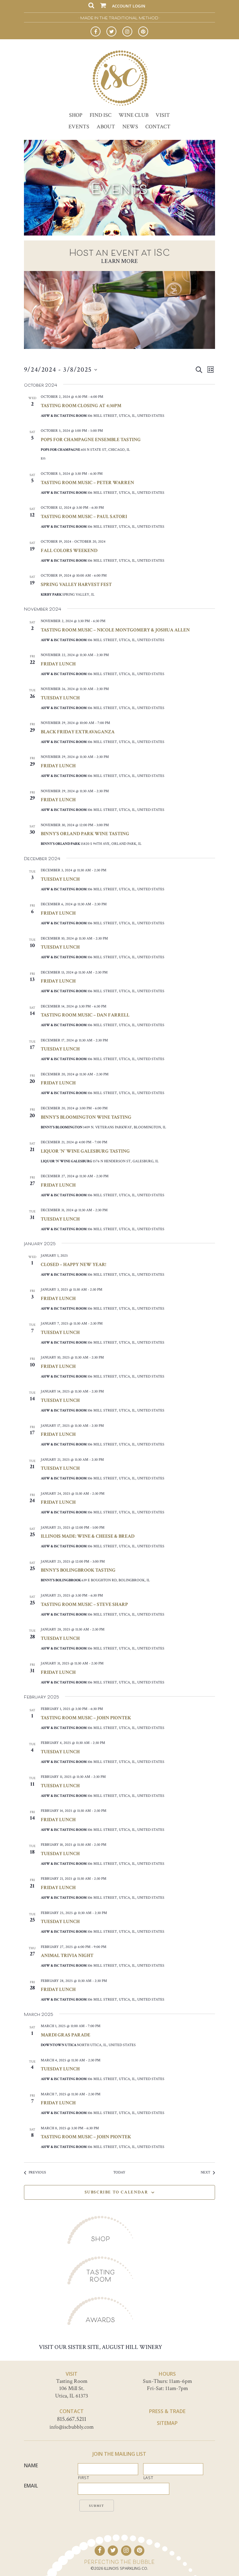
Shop (76, 115)
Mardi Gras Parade (66, 2035)
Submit (97, 2506)
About (106, 127)
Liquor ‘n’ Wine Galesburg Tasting (85, 1151)
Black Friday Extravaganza (78, 732)
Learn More (119, 261)
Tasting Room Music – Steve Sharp (84, 1605)
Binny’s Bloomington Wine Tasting (86, 1117)
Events (79, 127)
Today (119, 2172)
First (84, 2478)
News (130, 127)
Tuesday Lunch (60, 698)
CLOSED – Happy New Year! (73, 1265)
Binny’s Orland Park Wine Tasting (85, 834)
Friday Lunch (58, 664)
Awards (100, 2320)
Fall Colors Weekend (69, 551)
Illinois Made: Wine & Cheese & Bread (88, 1536)
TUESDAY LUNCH (60, 1219)
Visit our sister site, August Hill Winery (101, 2347)
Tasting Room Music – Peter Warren (87, 483)
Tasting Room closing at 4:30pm (81, 406)
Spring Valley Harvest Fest (76, 585)
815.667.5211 (72, 2419)
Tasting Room (101, 2276)
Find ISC (101, 115)
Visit (163, 115)
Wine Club (134, 115)
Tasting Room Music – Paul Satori (84, 517)
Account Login (129, 6)
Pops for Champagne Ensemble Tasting (91, 440)
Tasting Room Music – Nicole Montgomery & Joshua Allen (115, 630)
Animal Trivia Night (67, 1956)
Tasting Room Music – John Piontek (86, 1718)
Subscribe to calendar (116, 2192)
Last (148, 2478)
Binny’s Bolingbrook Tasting (78, 1570)
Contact (158, 127)
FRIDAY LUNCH (58, 1299)
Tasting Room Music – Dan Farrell (85, 1015)
